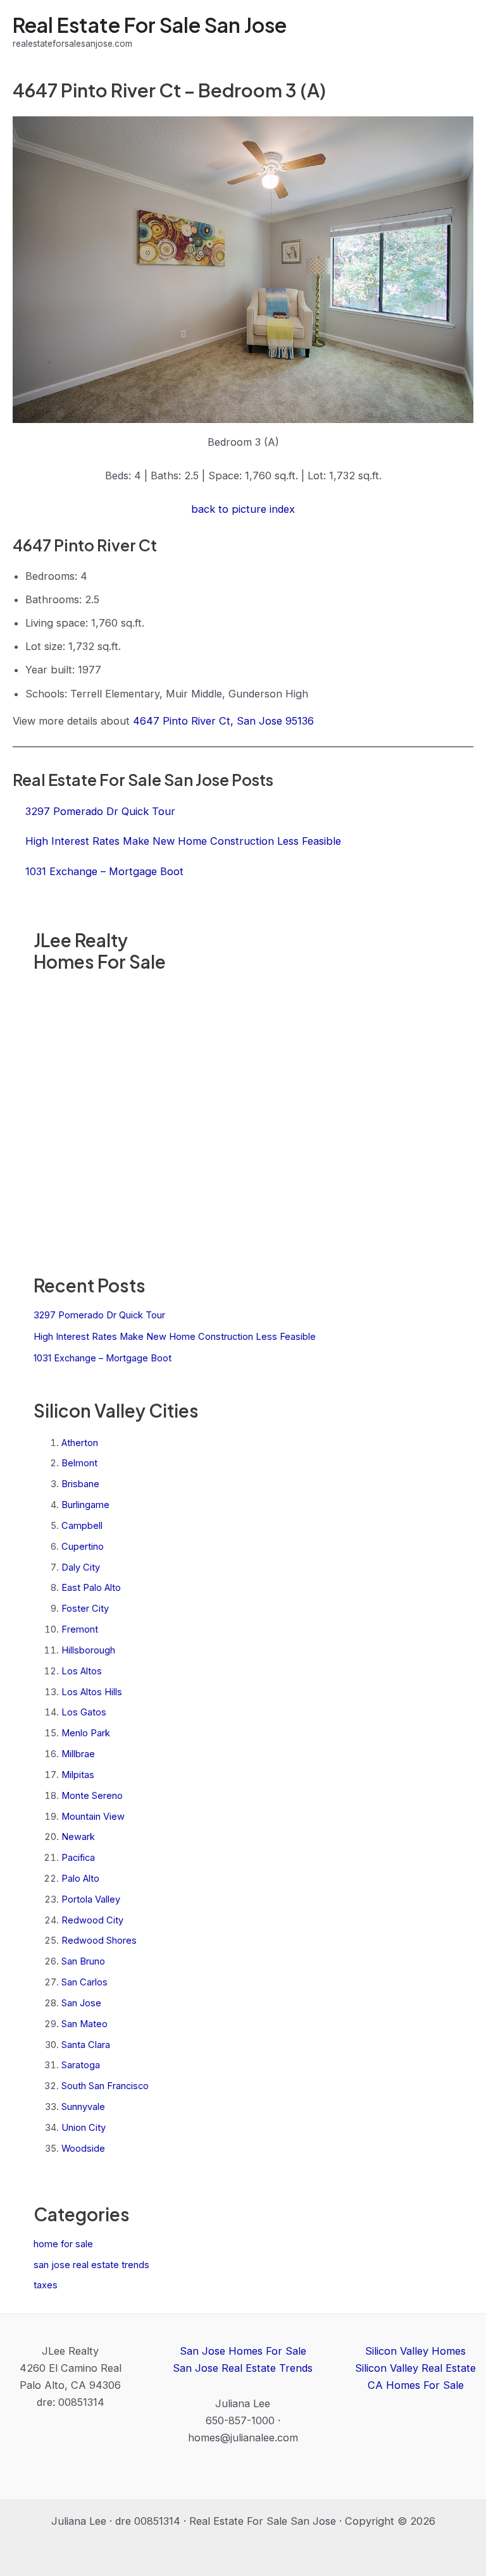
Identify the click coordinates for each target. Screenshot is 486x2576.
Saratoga (81, 2065)
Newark (78, 1837)
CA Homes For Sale (416, 2385)
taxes (46, 2285)
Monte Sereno (92, 1796)
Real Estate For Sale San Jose (150, 25)
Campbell (82, 1526)
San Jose (81, 2003)
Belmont (79, 1463)
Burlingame (85, 1505)
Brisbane (80, 1484)
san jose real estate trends (91, 2265)
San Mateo (84, 2024)
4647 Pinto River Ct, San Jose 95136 (223, 721)
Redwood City (92, 1920)
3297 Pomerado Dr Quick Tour (99, 1315)
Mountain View (93, 1817)
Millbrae (78, 1754)
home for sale (63, 2244)
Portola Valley (91, 1899)
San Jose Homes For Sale (243, 2351)
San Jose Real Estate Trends (243, 2368)
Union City (84, 2128)
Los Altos (82, 1671)
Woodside (83, 2149)
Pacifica (78, 1858)
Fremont (80, 1629)
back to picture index (243, 509)
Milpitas (78, 1775)
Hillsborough (88, 1650)
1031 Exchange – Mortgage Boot (103, 1358)
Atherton (80, 1443)
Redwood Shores (99, 1941)
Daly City (81, 1567)
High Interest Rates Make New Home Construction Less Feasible (175, 1337)
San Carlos (84, 1982)
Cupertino (83, 1547)
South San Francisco (105, 2086)
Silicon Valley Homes (415, 2351)
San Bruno (83, 1961)
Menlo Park (86, 1733)
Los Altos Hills (92, 1692)
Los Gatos (84, 1712)
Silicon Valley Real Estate (415, 2368)
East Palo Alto (91, 1588)
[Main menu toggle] (459, 32)
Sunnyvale (83, 2107)
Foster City (85, 1609)
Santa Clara (86, 2045)
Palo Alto (80, 1879)
